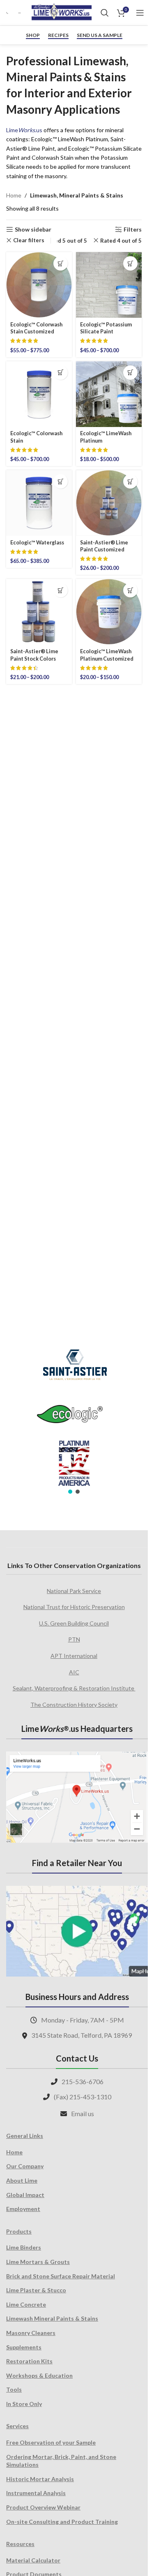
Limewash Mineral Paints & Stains (52, 2318)
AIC (74, 1672)
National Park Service (74, 1591)
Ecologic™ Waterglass (37, 543)
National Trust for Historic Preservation (74, 1607)
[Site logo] (62, 12)
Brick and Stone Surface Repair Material (61, 2276)
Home (14, 195)
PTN (74, 1639)
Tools (14, 2389)
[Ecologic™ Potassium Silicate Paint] (109, 285)
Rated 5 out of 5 (66, 241)
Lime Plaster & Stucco (36, 2290)
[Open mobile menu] (140, 13)
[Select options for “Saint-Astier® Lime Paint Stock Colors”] (61, 590)
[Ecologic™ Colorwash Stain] (39, 394)
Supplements (24, 2347)
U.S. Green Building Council (74, 1623)
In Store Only (24, 2404)
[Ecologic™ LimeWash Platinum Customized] (109, 612)
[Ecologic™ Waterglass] (39, 503)
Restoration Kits (29, 2361)
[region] (74, 1416)
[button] (70, 1492)
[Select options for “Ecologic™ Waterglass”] (61, 481)
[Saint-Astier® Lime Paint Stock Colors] (39, 612)
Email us (83, 2113)
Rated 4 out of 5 (121, 241)
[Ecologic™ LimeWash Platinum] (109, 394)
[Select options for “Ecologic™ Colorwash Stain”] (61, 373)
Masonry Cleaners (31, 2333)
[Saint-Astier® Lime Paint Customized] (109, 503)
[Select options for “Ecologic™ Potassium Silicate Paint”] (130, 263)
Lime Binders (24, 2247)
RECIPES (58, 35)
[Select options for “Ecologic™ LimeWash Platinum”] (130, 373)
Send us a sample (100, 35)
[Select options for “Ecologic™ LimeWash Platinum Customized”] (130, 590)
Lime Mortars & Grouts (38, 2262)
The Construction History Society (74, 1705)
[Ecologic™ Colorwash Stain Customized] (39, 285)
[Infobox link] (8, 13)
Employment (23, 2209)
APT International (74, 1656)
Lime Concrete (26, 2304)
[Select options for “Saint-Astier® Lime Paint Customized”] (130, 481)
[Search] (105, 13)
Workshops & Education (39, 2375)
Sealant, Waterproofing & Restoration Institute (74, 1688)
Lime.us (24, 130)
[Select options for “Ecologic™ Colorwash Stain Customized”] (61, 263)
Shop (33, 35)
